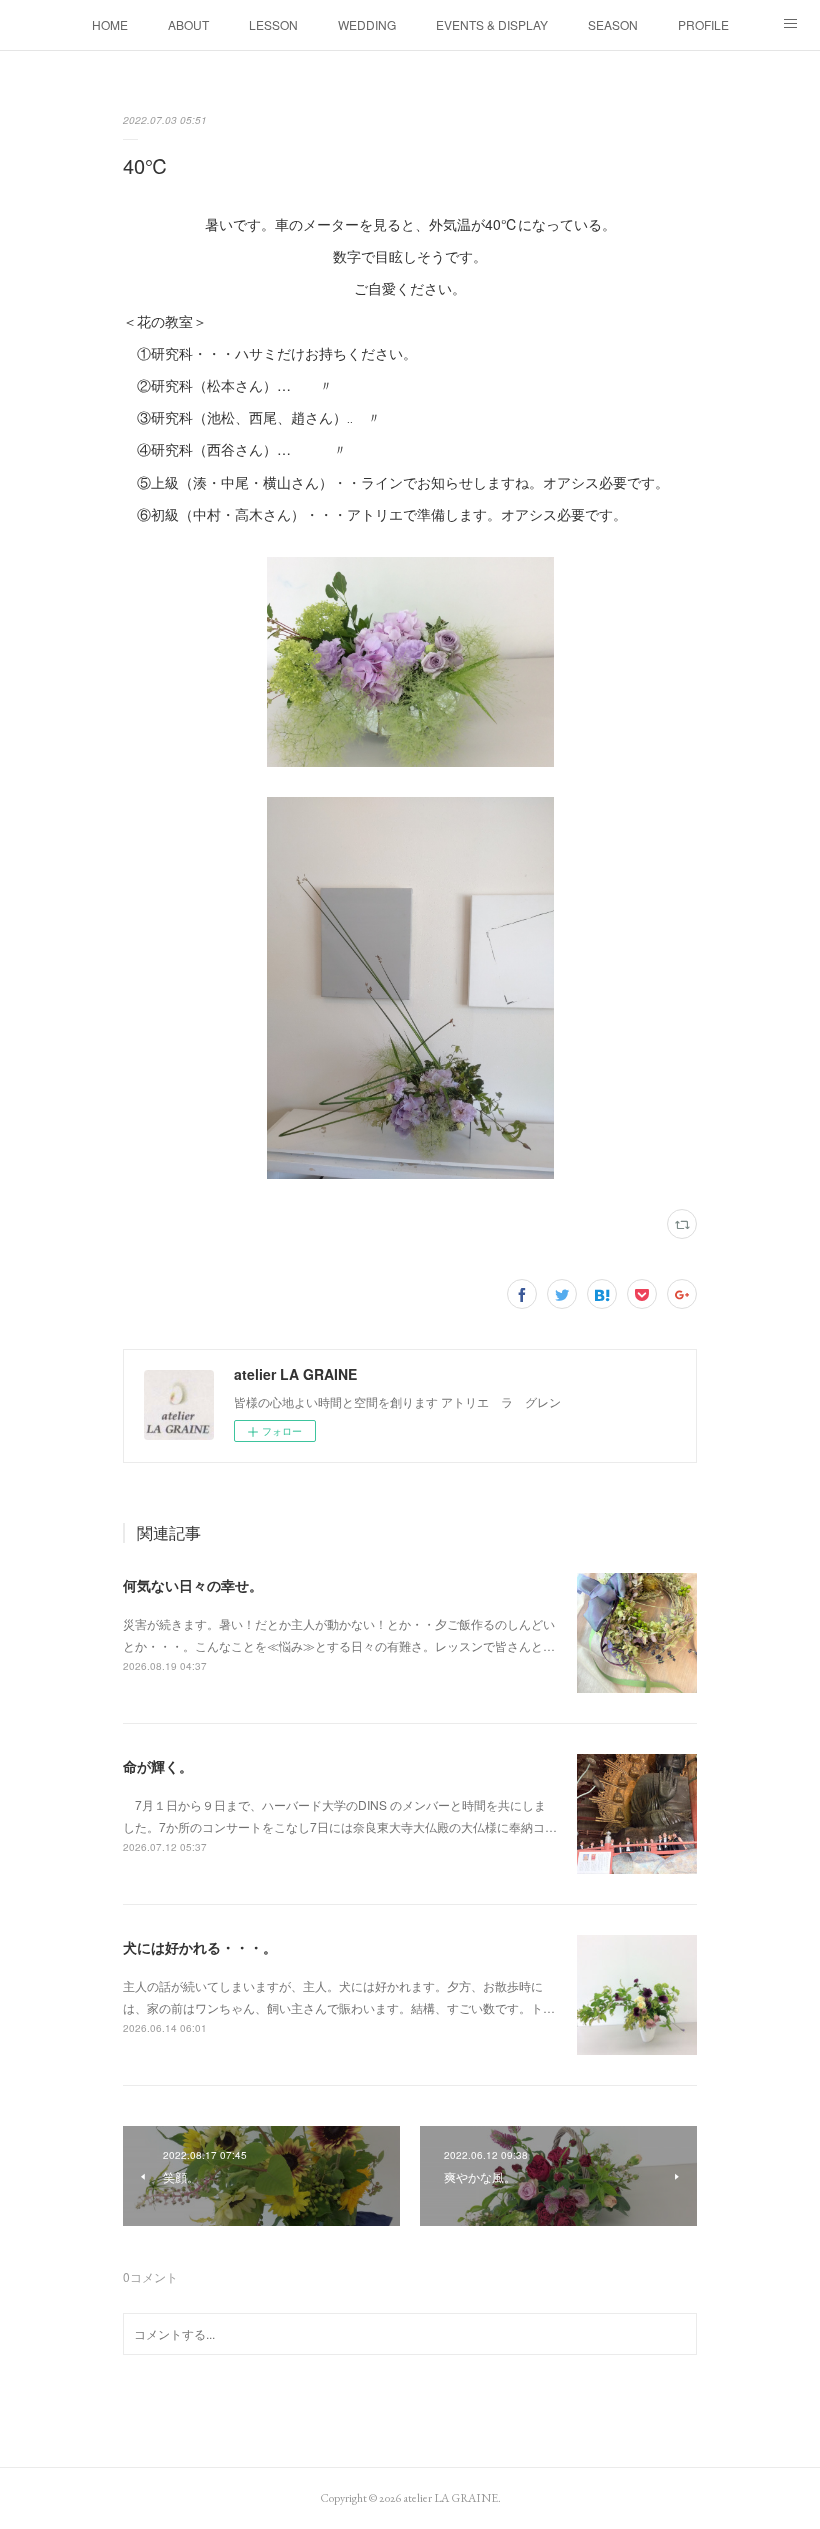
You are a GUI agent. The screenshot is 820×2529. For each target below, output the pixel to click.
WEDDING (367, 24)
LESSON (273, 24)
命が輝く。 (158, 1766)
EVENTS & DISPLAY (492, 24)
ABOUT (188, 24)
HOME (110, 24)
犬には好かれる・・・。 (200, 1947)
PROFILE (703, 24)
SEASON (613, 24)
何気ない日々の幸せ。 (193, 1585)
